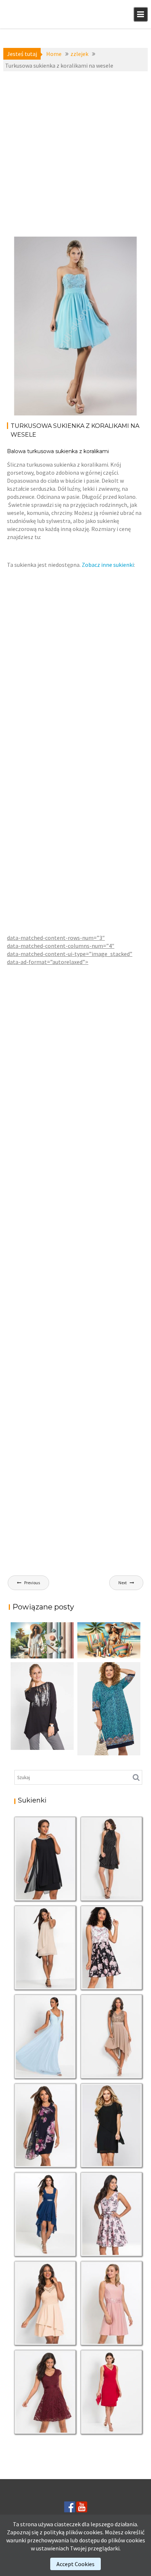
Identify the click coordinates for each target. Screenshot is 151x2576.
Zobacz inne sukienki (108, 565)
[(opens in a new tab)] (109, 1709)
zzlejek (28, 260)
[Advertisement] (75, 154)
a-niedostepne (23, 252)
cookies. (94, 2532)
